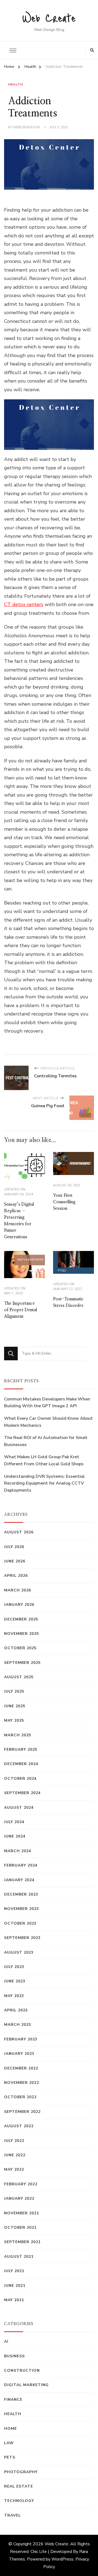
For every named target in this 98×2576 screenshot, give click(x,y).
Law (9, 2443)
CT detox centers (24, 604)
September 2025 (22, 1663)
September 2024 (22, 1793)
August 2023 (19, 1952)
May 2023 (14, 1996)
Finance (13, 2400)
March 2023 (18, 2025)
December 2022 (21, 2068)
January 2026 (19, 1605)
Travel (13, 2515)
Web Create (49, 17)
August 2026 (19, 1532)
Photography (21, 2472)
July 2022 (14, 2141)
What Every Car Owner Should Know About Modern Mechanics (48, 1422)
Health (16, 84)
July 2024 (14, 1822)
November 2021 (22, 2213)
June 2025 (15, 1706)
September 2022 (22, 2112)
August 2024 (19, 1808)
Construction (22, 2370)
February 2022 (21, 2184)
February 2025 (21, 1749)
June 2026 (15, 1561)
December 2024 (21, 1764)
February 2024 (21, 1865)
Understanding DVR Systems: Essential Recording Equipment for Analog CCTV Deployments (44, 1483)
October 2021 (20, 2228)
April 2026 (16, 1576)
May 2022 (14, 2169)
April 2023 (16, 2010)
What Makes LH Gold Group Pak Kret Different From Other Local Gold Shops (44, 1460)
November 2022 (22, 2083)
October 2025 (20, 1648)
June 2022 (15, 2155)
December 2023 (21, 1894)
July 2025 (14, 1691)
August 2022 (19, 2126)
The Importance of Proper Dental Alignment (21, 1310)
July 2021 (14, 2271)
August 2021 (19, 2257)
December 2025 (21, 1619)
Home (10, 2429)
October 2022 (20, 2097)
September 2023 (22, 1938)
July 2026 (14, 1547)
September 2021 (22, 2242)
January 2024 (19, 1880)
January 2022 (19, 2198)
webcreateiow (27, 127)
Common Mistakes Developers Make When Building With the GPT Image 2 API (47, 1403)
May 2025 (14, 1720)
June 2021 (15, 2286)
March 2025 (18, 1735)
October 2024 (20, 1779)
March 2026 (18, 1590)
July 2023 (14, 1967)
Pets (10, 2457)
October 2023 (20, 1923)
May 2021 (14, 2300)
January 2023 (19, 2054)
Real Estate (19, 2486)
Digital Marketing (26, 2385)
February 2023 (21, 2039)
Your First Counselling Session (64, 1202)
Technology (19, 2501)
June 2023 (15, 1981)
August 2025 (19, 1677)
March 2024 (18, 1851)
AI (6, 2341)
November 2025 (22, 1634)
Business (14, 2356)
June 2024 (15, 1836)
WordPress (62, 2559)
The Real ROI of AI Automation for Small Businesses (46, 1441)
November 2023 (22, 1909)
